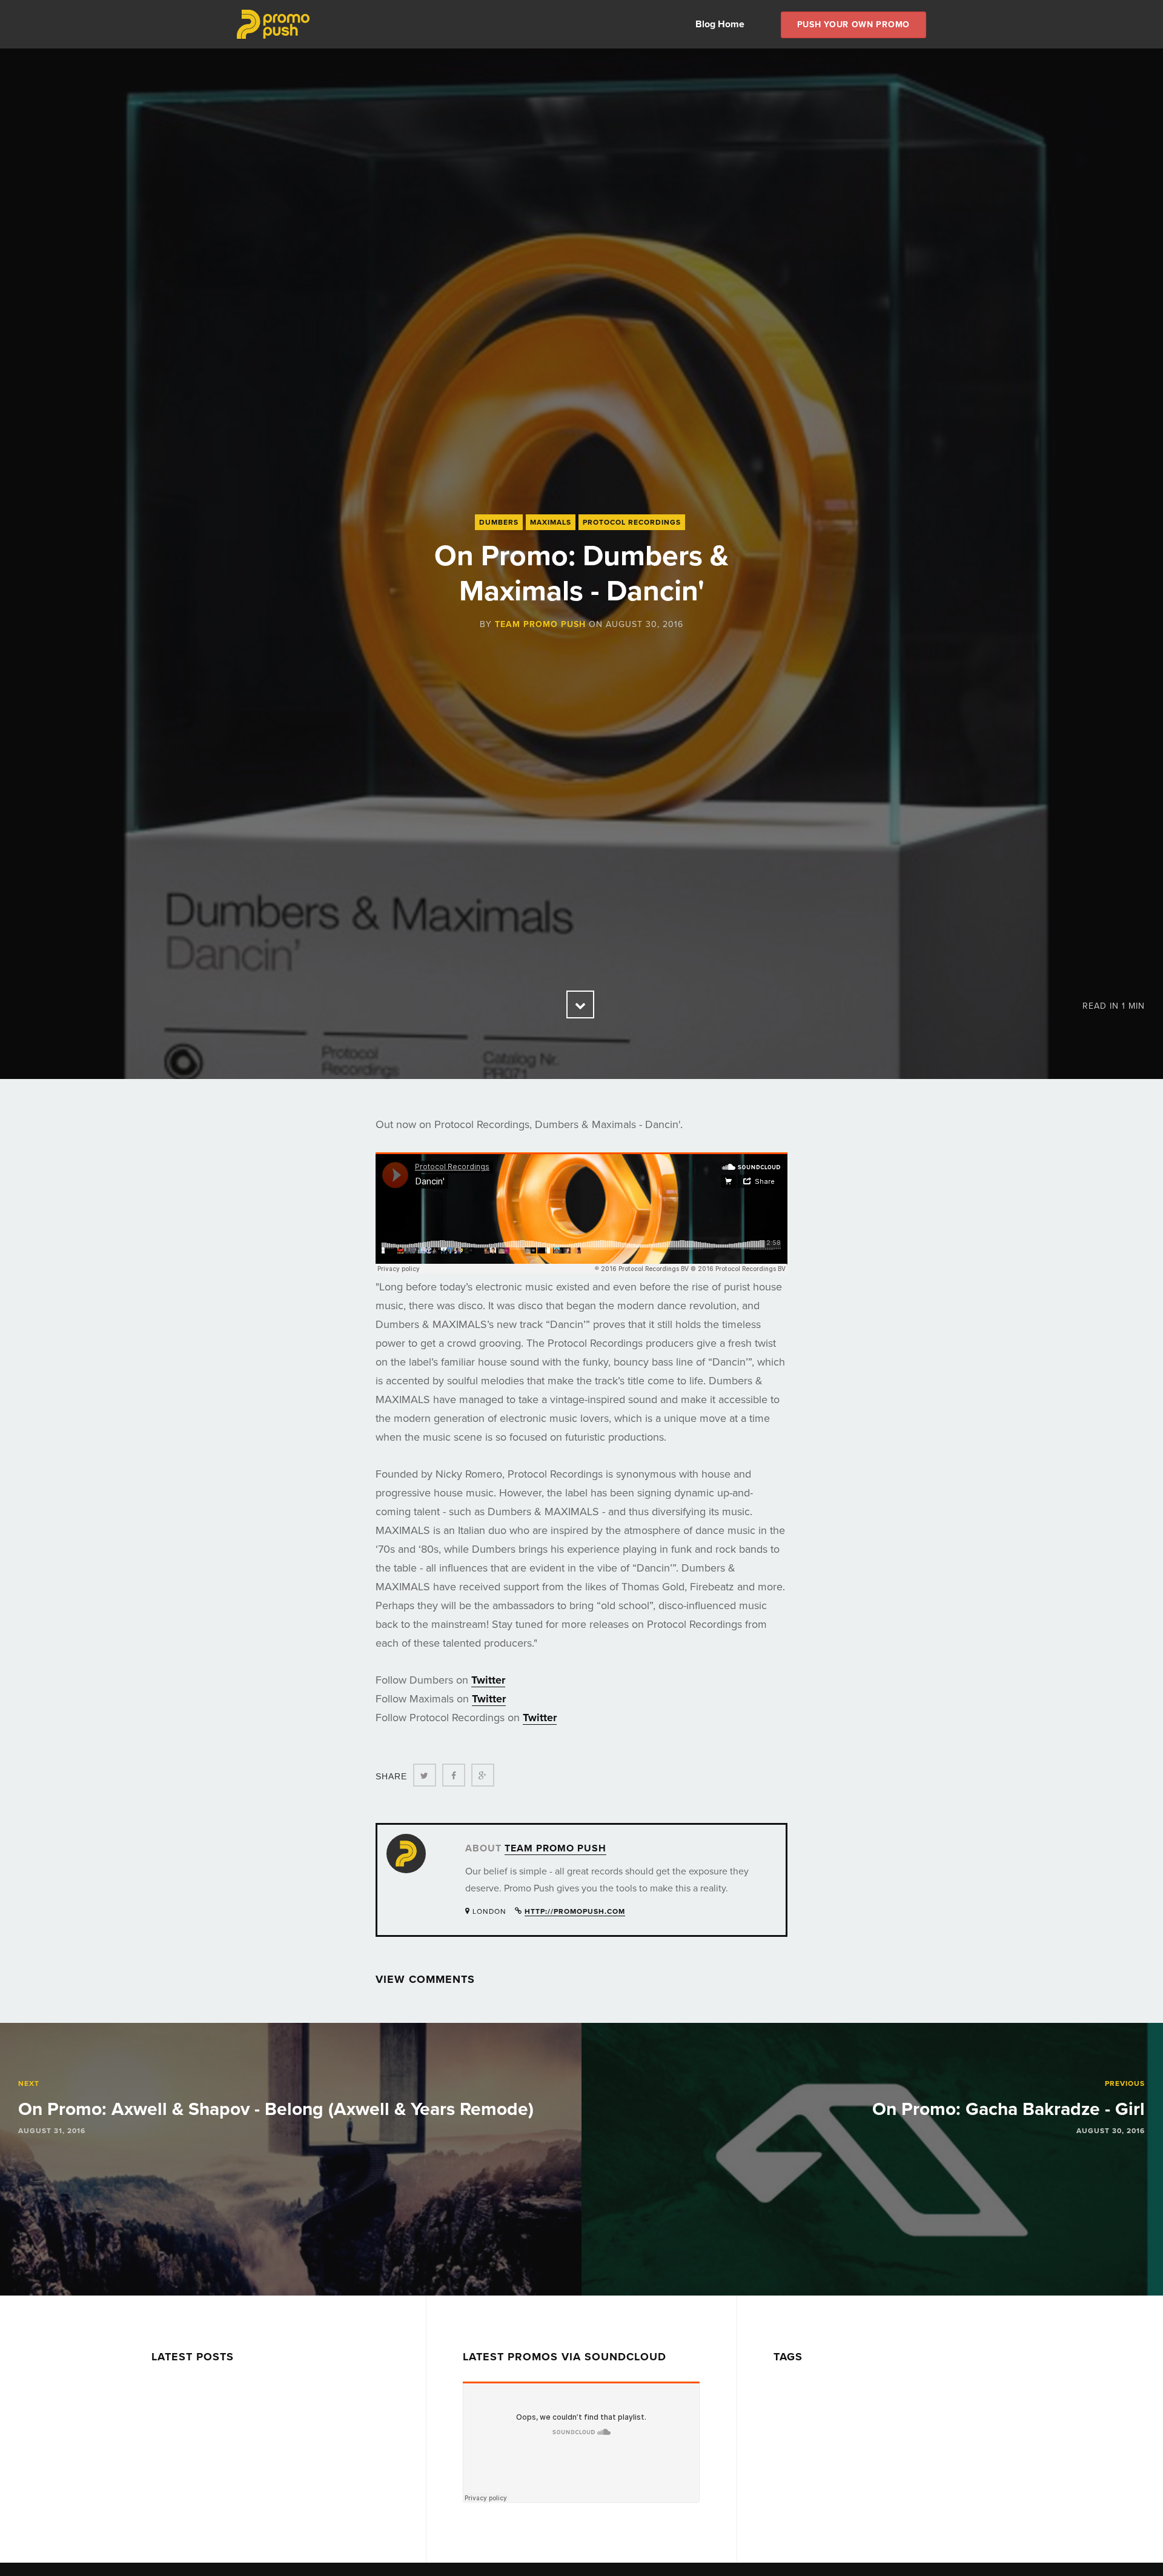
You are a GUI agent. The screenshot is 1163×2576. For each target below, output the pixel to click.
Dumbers (499, 522)
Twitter (488, 1680)
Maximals (551, 522)
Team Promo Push (540, 624)
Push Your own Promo (853, 25)
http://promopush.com (575, 1911)
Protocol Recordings (632, 522)
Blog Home (720, 24)
